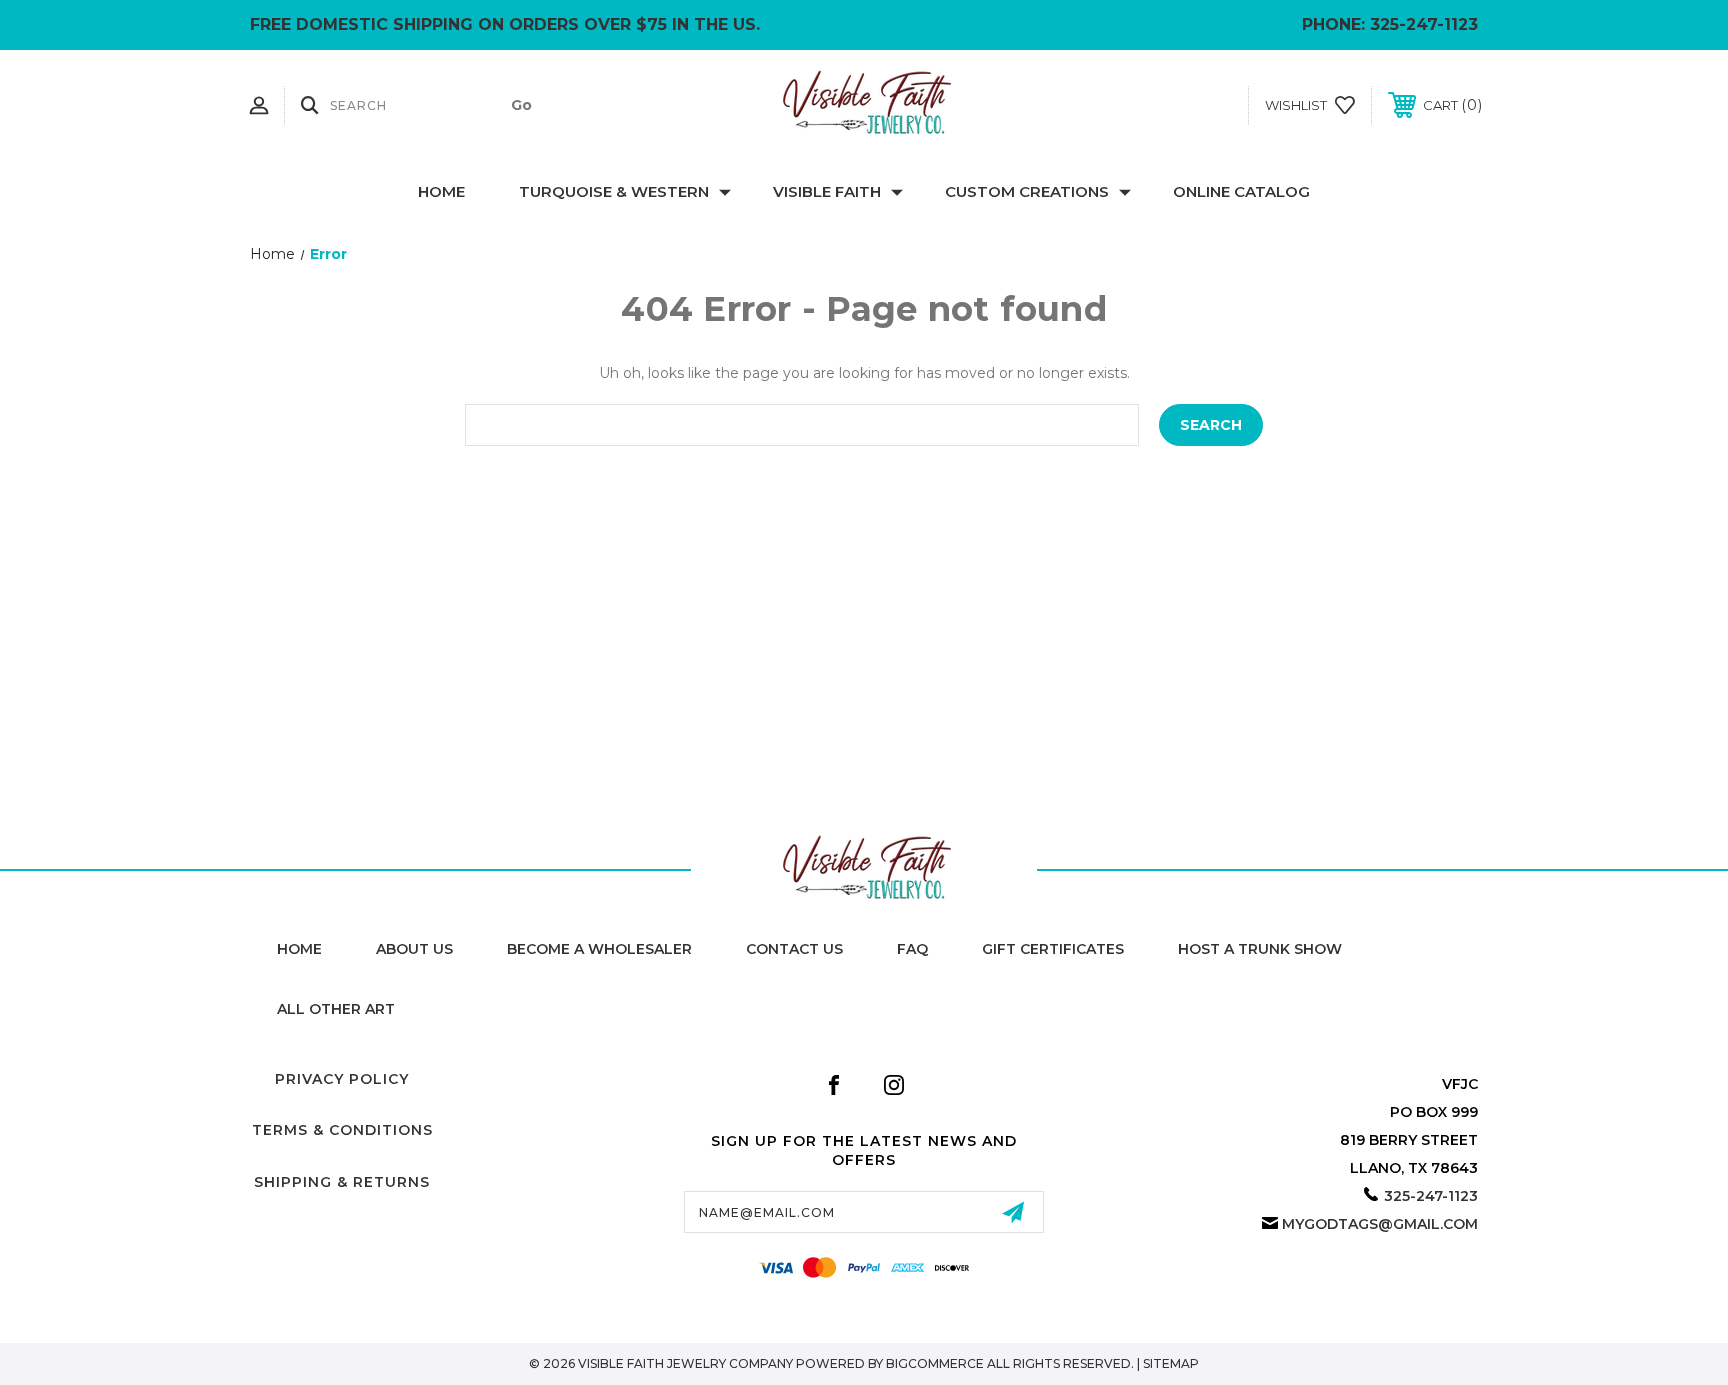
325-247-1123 (1424, 24)
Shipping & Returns (342, 1182)
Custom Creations (1027, 191)
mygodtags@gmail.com (1380, 1224)
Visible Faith (827, 191)
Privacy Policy (342, 1079)
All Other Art (336, 1009)
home (299, 949)
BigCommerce (935, 1363)
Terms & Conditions (342, 1130)
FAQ (912, 949)
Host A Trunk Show (1260, 949)
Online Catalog (1241, 191)
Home (441, 191)
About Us (414, 949)
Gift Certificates (1053, 949)
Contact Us (794, 949)
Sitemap (1171, 1363)
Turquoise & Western (614, 191)
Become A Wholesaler (599, 949)
